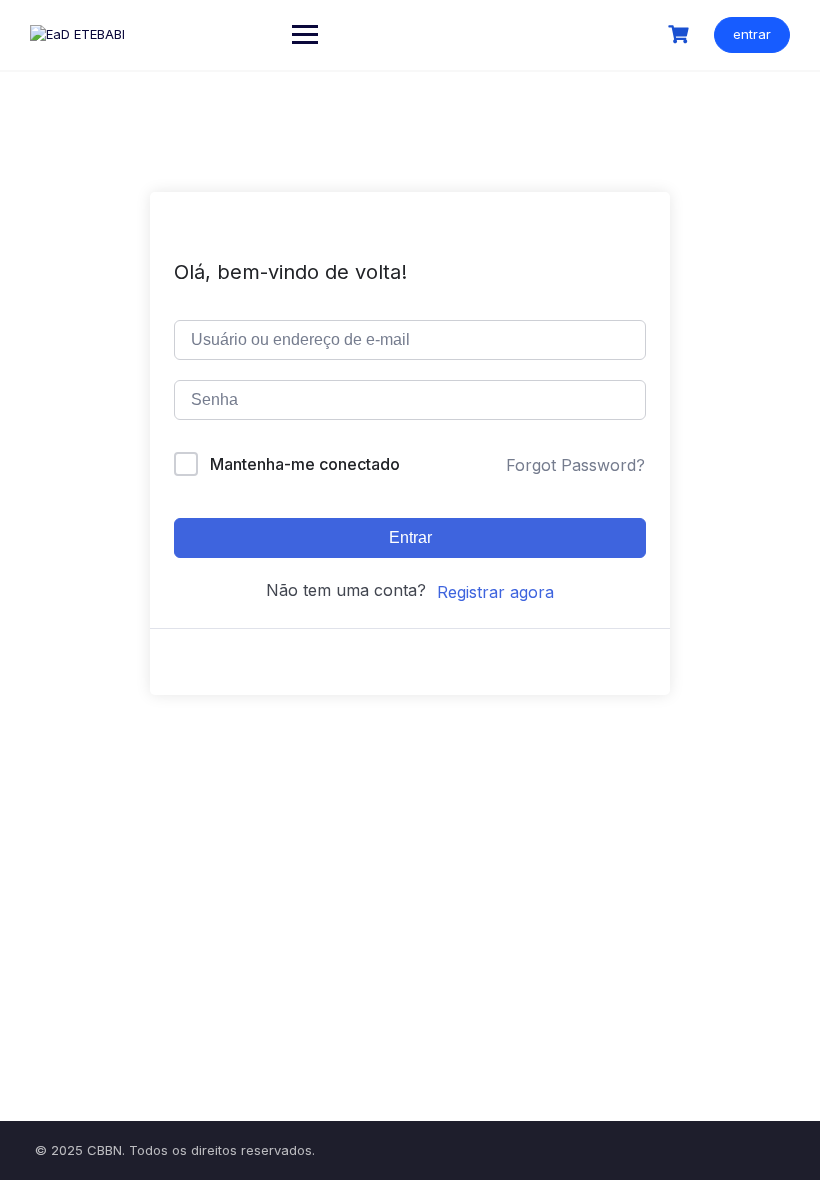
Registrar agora (495, 592)
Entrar (410, 537)
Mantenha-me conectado (305, 464)
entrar (752, 34)
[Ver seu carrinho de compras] (681, 34)
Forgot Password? (575, 465)
